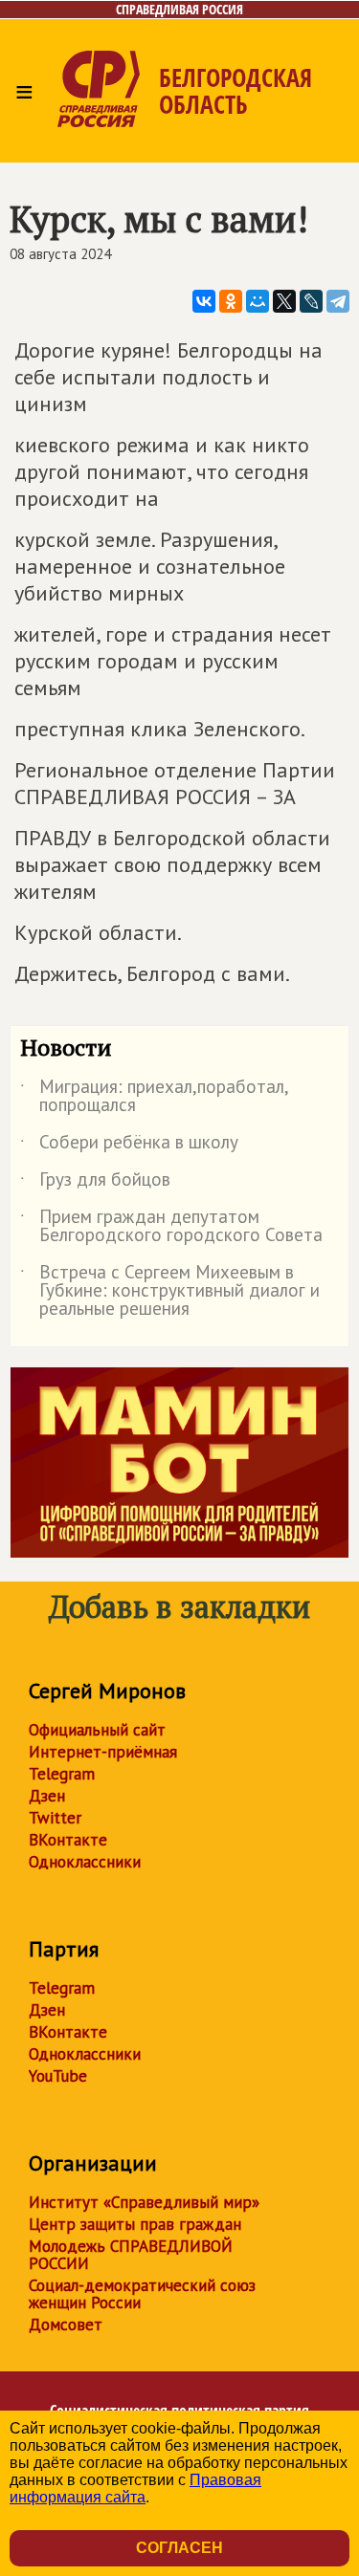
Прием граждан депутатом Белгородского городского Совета (171, 1227)
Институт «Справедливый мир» (144, 2202)
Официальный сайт (97, 1730)
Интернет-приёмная (103, 1752)
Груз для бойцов (95, 1183)
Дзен (47, 1796)
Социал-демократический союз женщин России (142, 2294)
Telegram (62, 1774)
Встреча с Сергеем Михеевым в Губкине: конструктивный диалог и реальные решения (170, 1291)
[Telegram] (338, 301)
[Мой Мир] (258, 301)
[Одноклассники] (231, 301)
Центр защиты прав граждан (135, 2224)
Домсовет (66, 2325)
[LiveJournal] (311, 301)
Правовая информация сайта (135, 2489)
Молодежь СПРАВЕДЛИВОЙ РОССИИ (131, 2255)
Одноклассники (85, 1862)
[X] (284, 301)
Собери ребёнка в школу (129, 1146)
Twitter (55, 1818)
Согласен (179, 2548)
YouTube (58, 2076)
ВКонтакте (68, 1840)
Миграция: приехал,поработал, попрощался (154, 1097)
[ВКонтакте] (204, 301)
